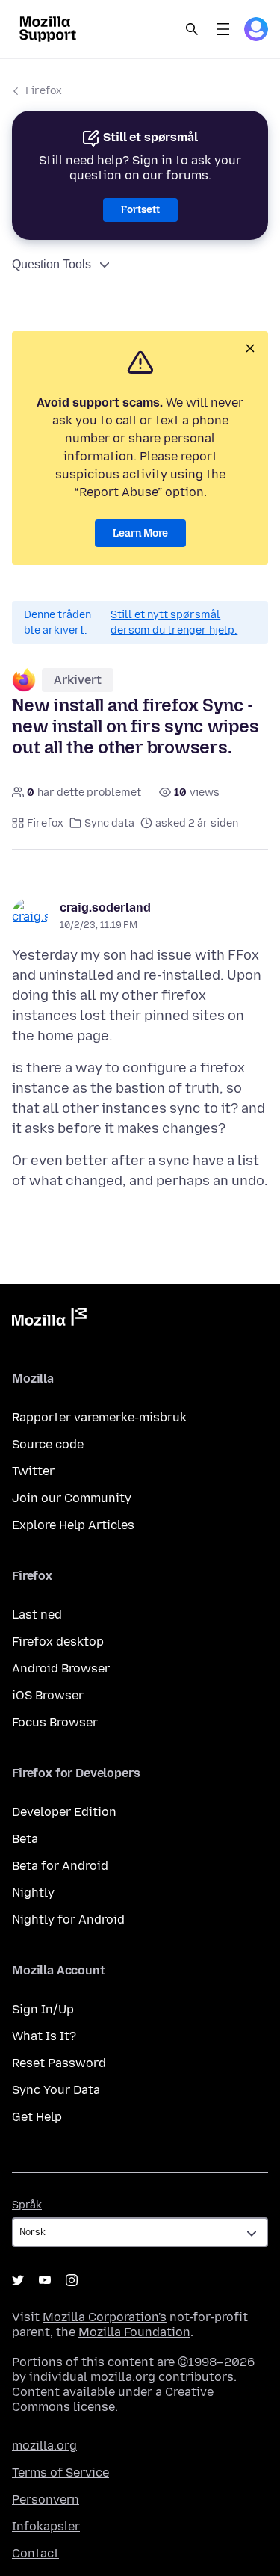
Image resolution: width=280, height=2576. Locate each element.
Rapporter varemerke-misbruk (99, 1417)
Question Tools (52, 264)
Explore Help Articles (73, 1525)
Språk (27, 2205)
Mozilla (49, 1320)
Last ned (37, 1615)
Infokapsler (46, 2526)
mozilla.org (44, 2446)
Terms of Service (60, 2472)
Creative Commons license (113, 2399)
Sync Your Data (56, 2090)
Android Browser (61, 1668)
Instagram (72, 2280)
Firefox (44, 91)
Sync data (109, 823)
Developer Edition (64, 1812)
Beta (25, 1839)
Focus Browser (55, 1722)
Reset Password (59, 2063)
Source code (48, 1444)
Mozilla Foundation (134, 2332)
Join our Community (72, 1498)
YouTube (45, 2280)
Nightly (33, 1893)
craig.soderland (105, 908)
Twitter (33, 1471)
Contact (35, 2553)
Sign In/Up (43, 2009)
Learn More (140, 533)
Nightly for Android (68, 1919)
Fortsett (140, 210)
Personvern (46, 2499)
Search (192, 29)
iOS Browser (48, 1695)
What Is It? (44, 2036)
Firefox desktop (58, 1641)
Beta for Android (60, 1866)
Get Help (37, 2117)
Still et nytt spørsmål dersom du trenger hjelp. (174, 623)
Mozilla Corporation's (105, 2317)
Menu (223, 29)
